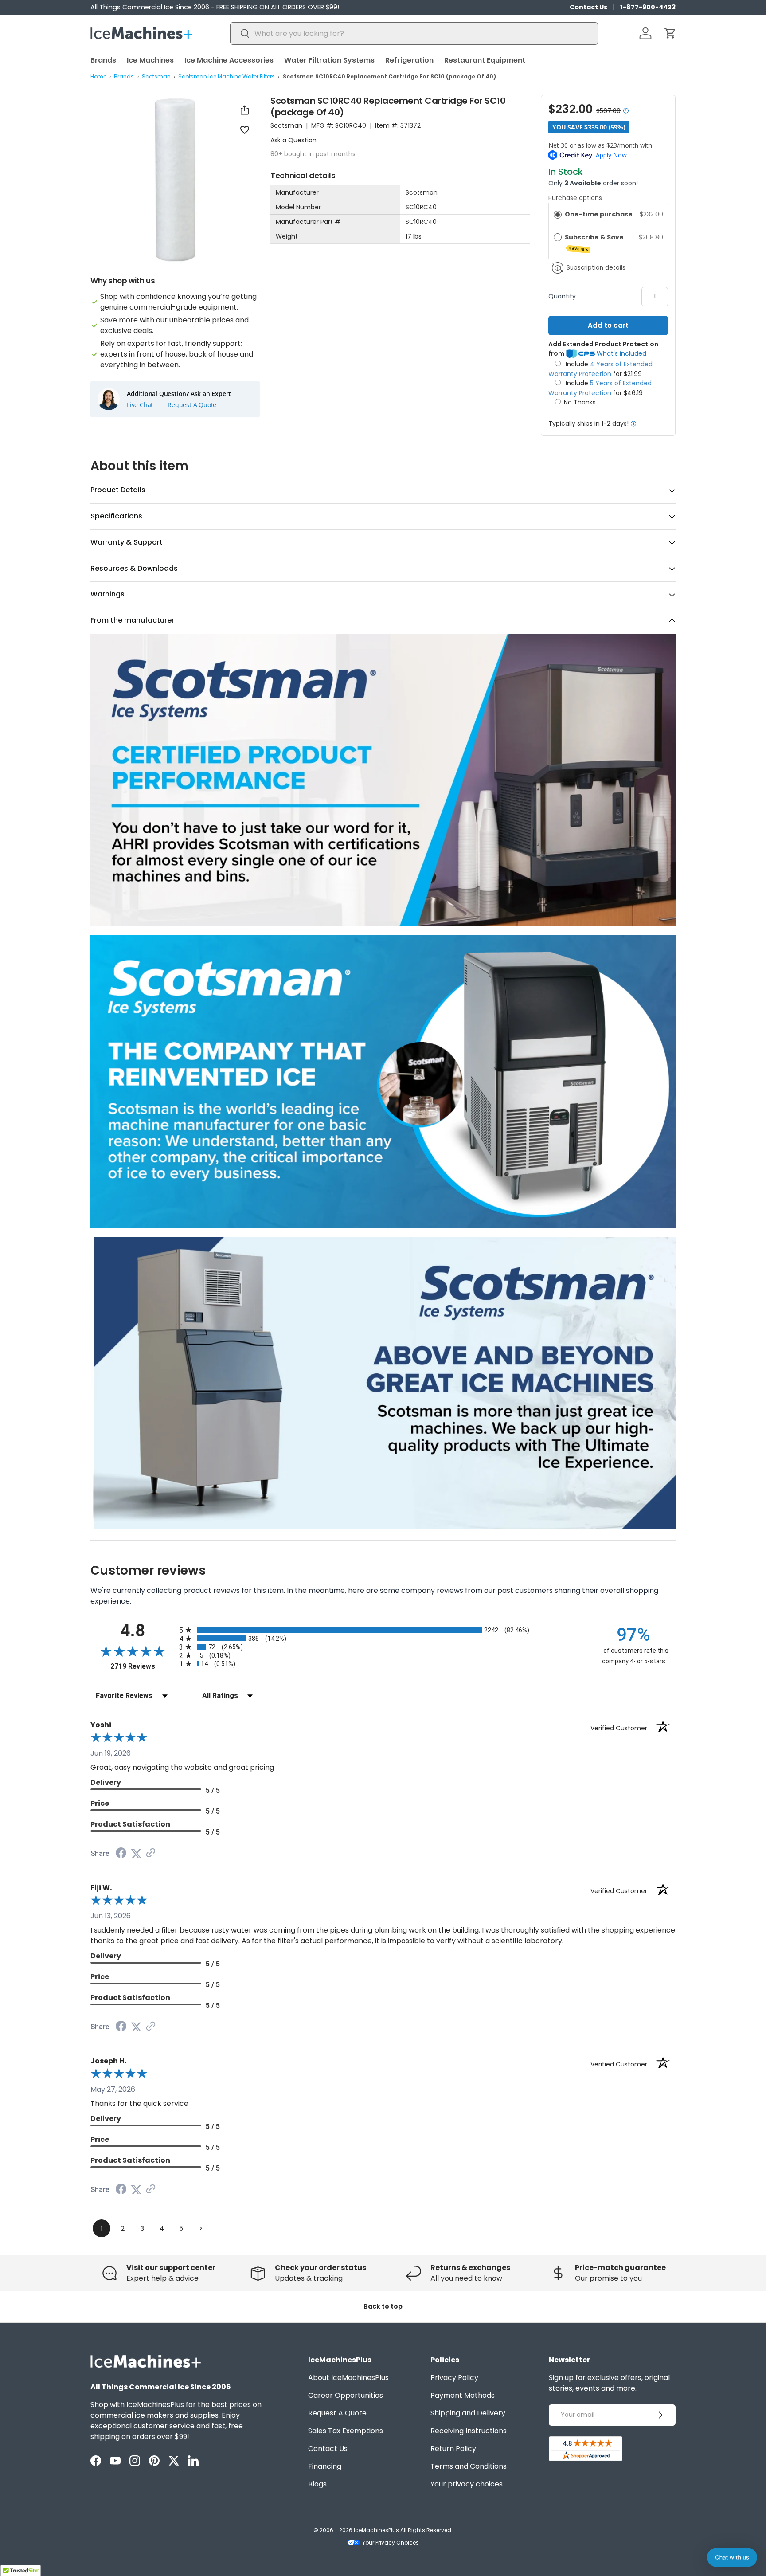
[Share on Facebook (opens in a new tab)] (121, 1854)
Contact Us (588, 7)
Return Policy (453, 2449)
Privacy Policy (454, 2378)
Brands (103, 60)
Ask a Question (293, 140)
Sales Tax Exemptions (346, 2431)
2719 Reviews (143, 1666)
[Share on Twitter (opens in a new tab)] (136, 1853)
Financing (325, 2466)
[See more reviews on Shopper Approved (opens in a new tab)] (151, 1853)
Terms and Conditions (469, 2466)
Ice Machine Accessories (229, 60)
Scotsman (156, 76)
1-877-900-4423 (648, 7)
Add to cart (608, 325)
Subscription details (596, 268)
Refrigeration (409, 60)
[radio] (558, 214)
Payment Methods (463, 2395)
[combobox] (414, 33)
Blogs (317, 2484)
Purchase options (575, 198)
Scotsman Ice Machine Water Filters (227, 76)
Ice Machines (150, 60)
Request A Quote (192, 404)
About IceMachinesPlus (348, 2378)
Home (98, 76)
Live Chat (140, 404)
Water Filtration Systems (329, 60)
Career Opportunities (346, 2395)
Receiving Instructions (469, 2431)
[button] (670, 33)
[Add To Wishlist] (245, 129)
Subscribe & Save (595, 242)
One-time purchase (599, 214)
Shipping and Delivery (468, 2413)
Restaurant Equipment (485, 60)
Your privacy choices (467, 2484)
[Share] (245, 110)
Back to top (383, 2306)
